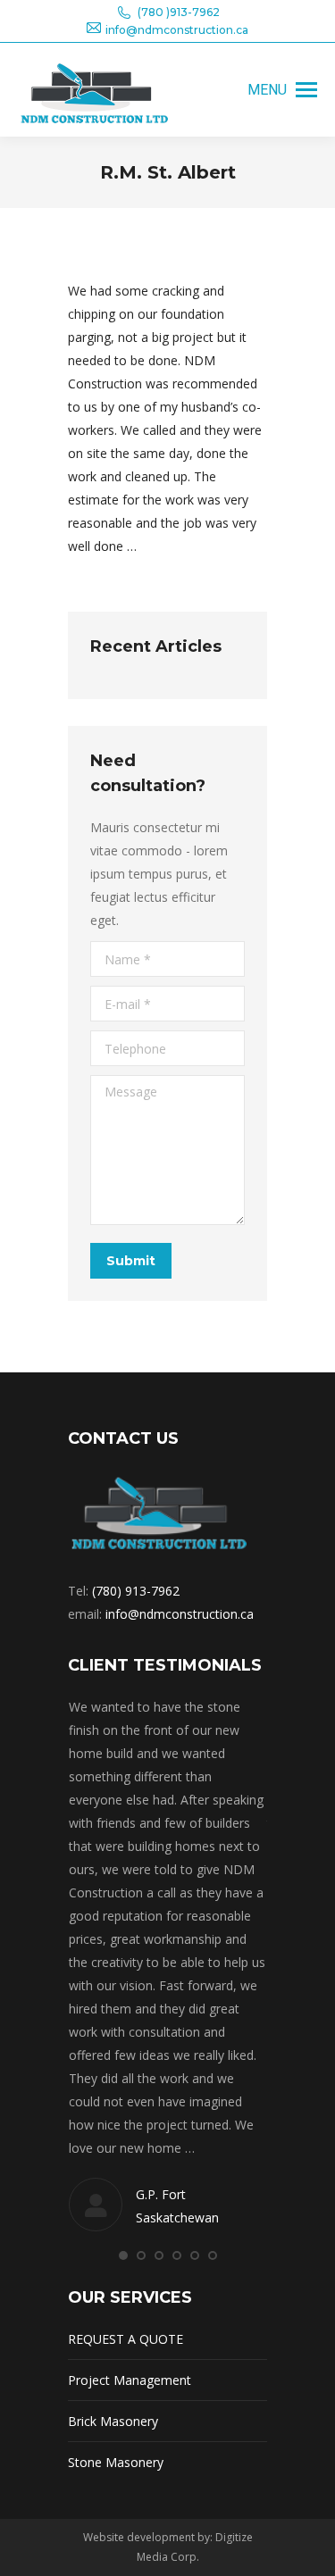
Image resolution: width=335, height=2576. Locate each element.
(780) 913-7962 (136, 1591)
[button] (123, 2255)
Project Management (130, 2380)
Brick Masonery (113, 2421)
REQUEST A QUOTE (126, 2339)
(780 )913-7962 (179, 12)
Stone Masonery (116, 2462)
